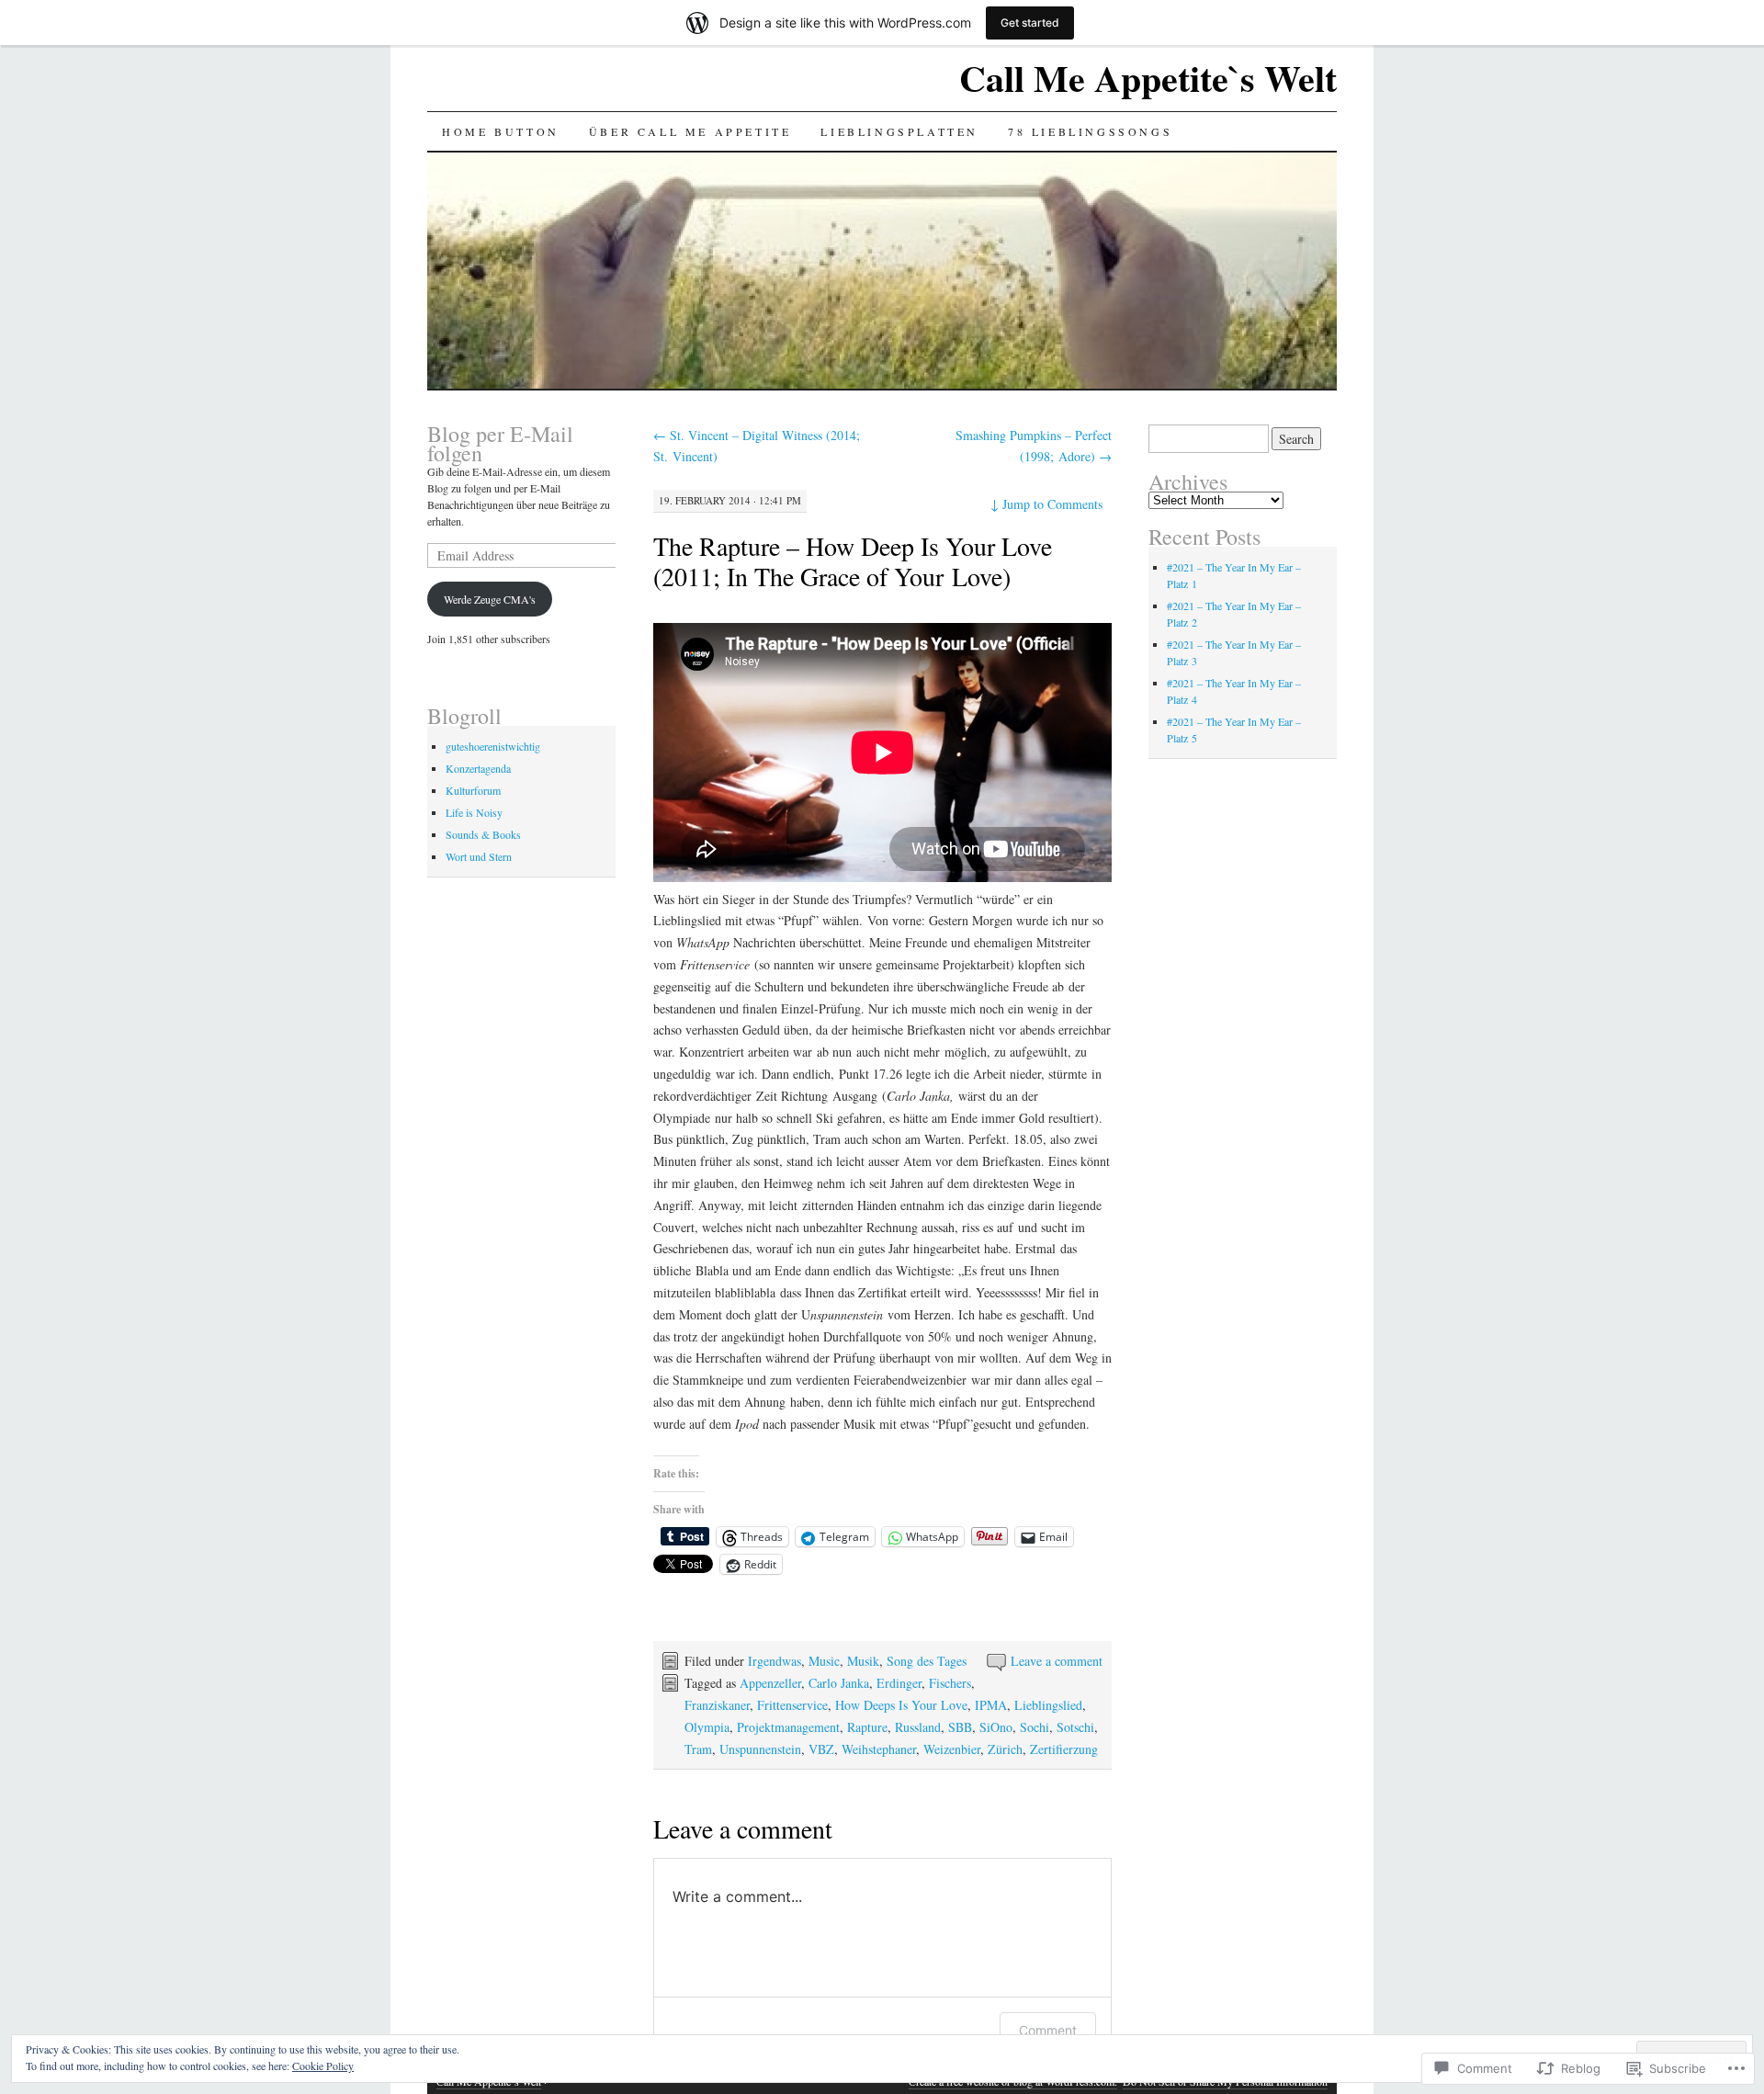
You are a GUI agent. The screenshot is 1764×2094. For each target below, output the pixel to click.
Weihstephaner (879, 1749)
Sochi (1035, 1727)
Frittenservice (792, 1705)
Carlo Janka (839, 1683)
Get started (1030, 23)
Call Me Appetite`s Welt (1148, 78)
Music (824, 1661)
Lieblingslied (1048, 1705)
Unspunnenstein (760, 1749)
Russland (918, 1727)
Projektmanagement (788, 1727)
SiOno (996, 1727)
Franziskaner (717, 1705)
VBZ (821, 1749)
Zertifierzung (1064, 1749)
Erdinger (899, 1683)
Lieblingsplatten (899, 131)
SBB (960, 1727)
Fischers (950, 1683)
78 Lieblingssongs (1090, 131)
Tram (698, 1749)
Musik (863, 1661)
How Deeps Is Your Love (901, 1705)
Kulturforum (473, 790)
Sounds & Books (483, 834)
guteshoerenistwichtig (493, 746)
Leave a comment (1057, 1661)
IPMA (991, 1705)
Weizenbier (952, 1749)
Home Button (501, 131)
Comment (1048, 2030)
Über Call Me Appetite (690, 131)
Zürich (1005, 1749)
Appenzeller (770, 1683)
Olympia (707, 1727)
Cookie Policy (323, 2066)
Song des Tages (927, 1661)
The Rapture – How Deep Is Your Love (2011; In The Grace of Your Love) (853, 561)
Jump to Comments (1046, 504)
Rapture (867, 1727)
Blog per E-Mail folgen (500, 443)
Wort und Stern (479, 856)
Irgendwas (775, 1661)
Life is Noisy (474, 812)
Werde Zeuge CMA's (490, 599)
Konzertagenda (478, 768)
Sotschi (1075, 1727)
